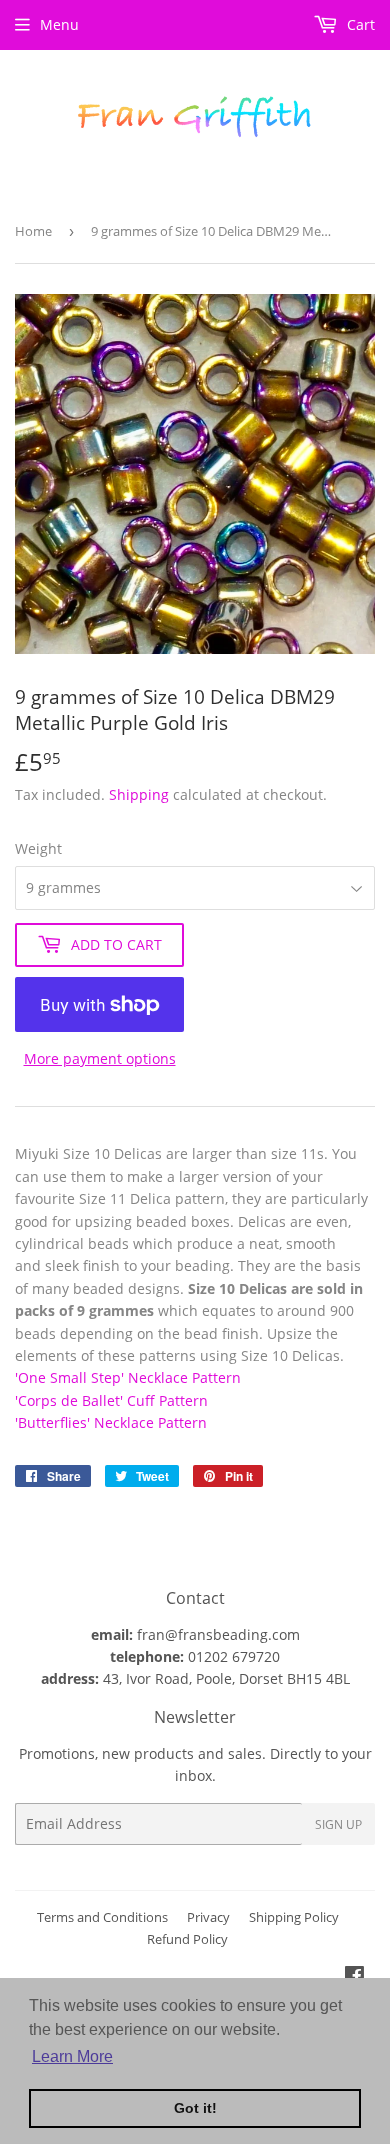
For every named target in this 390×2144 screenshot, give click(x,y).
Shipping (139, 794)
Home (33, 231)
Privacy (208, 1917)
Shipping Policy (294, 1917)
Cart (359, 24)
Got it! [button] (195, 2108)
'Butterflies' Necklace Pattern (111, 1422)
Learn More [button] (72, 2056)
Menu (59, 24)
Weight (38, 848)
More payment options (100, 1058)
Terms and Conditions (102, 1917)
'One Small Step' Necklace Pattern (128, 1377)
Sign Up (338, 1824)
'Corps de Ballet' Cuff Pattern (111, 1400)
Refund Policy (187, 1939)
